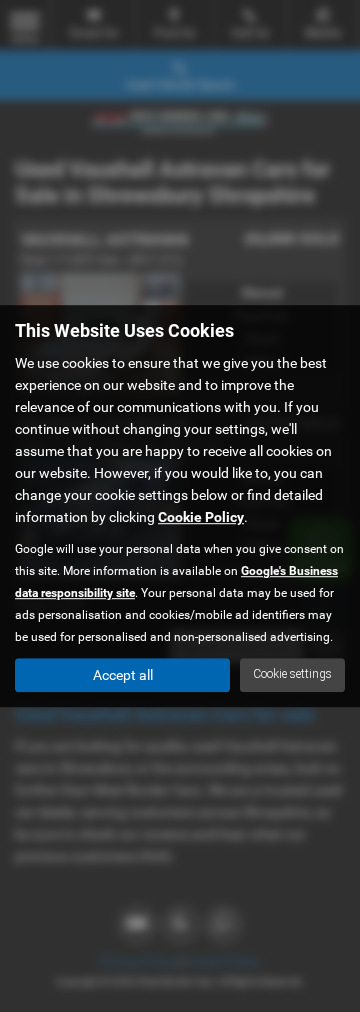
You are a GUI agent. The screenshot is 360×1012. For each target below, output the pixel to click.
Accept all (123, 675)
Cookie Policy (201, 517)
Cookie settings (292, 674)
